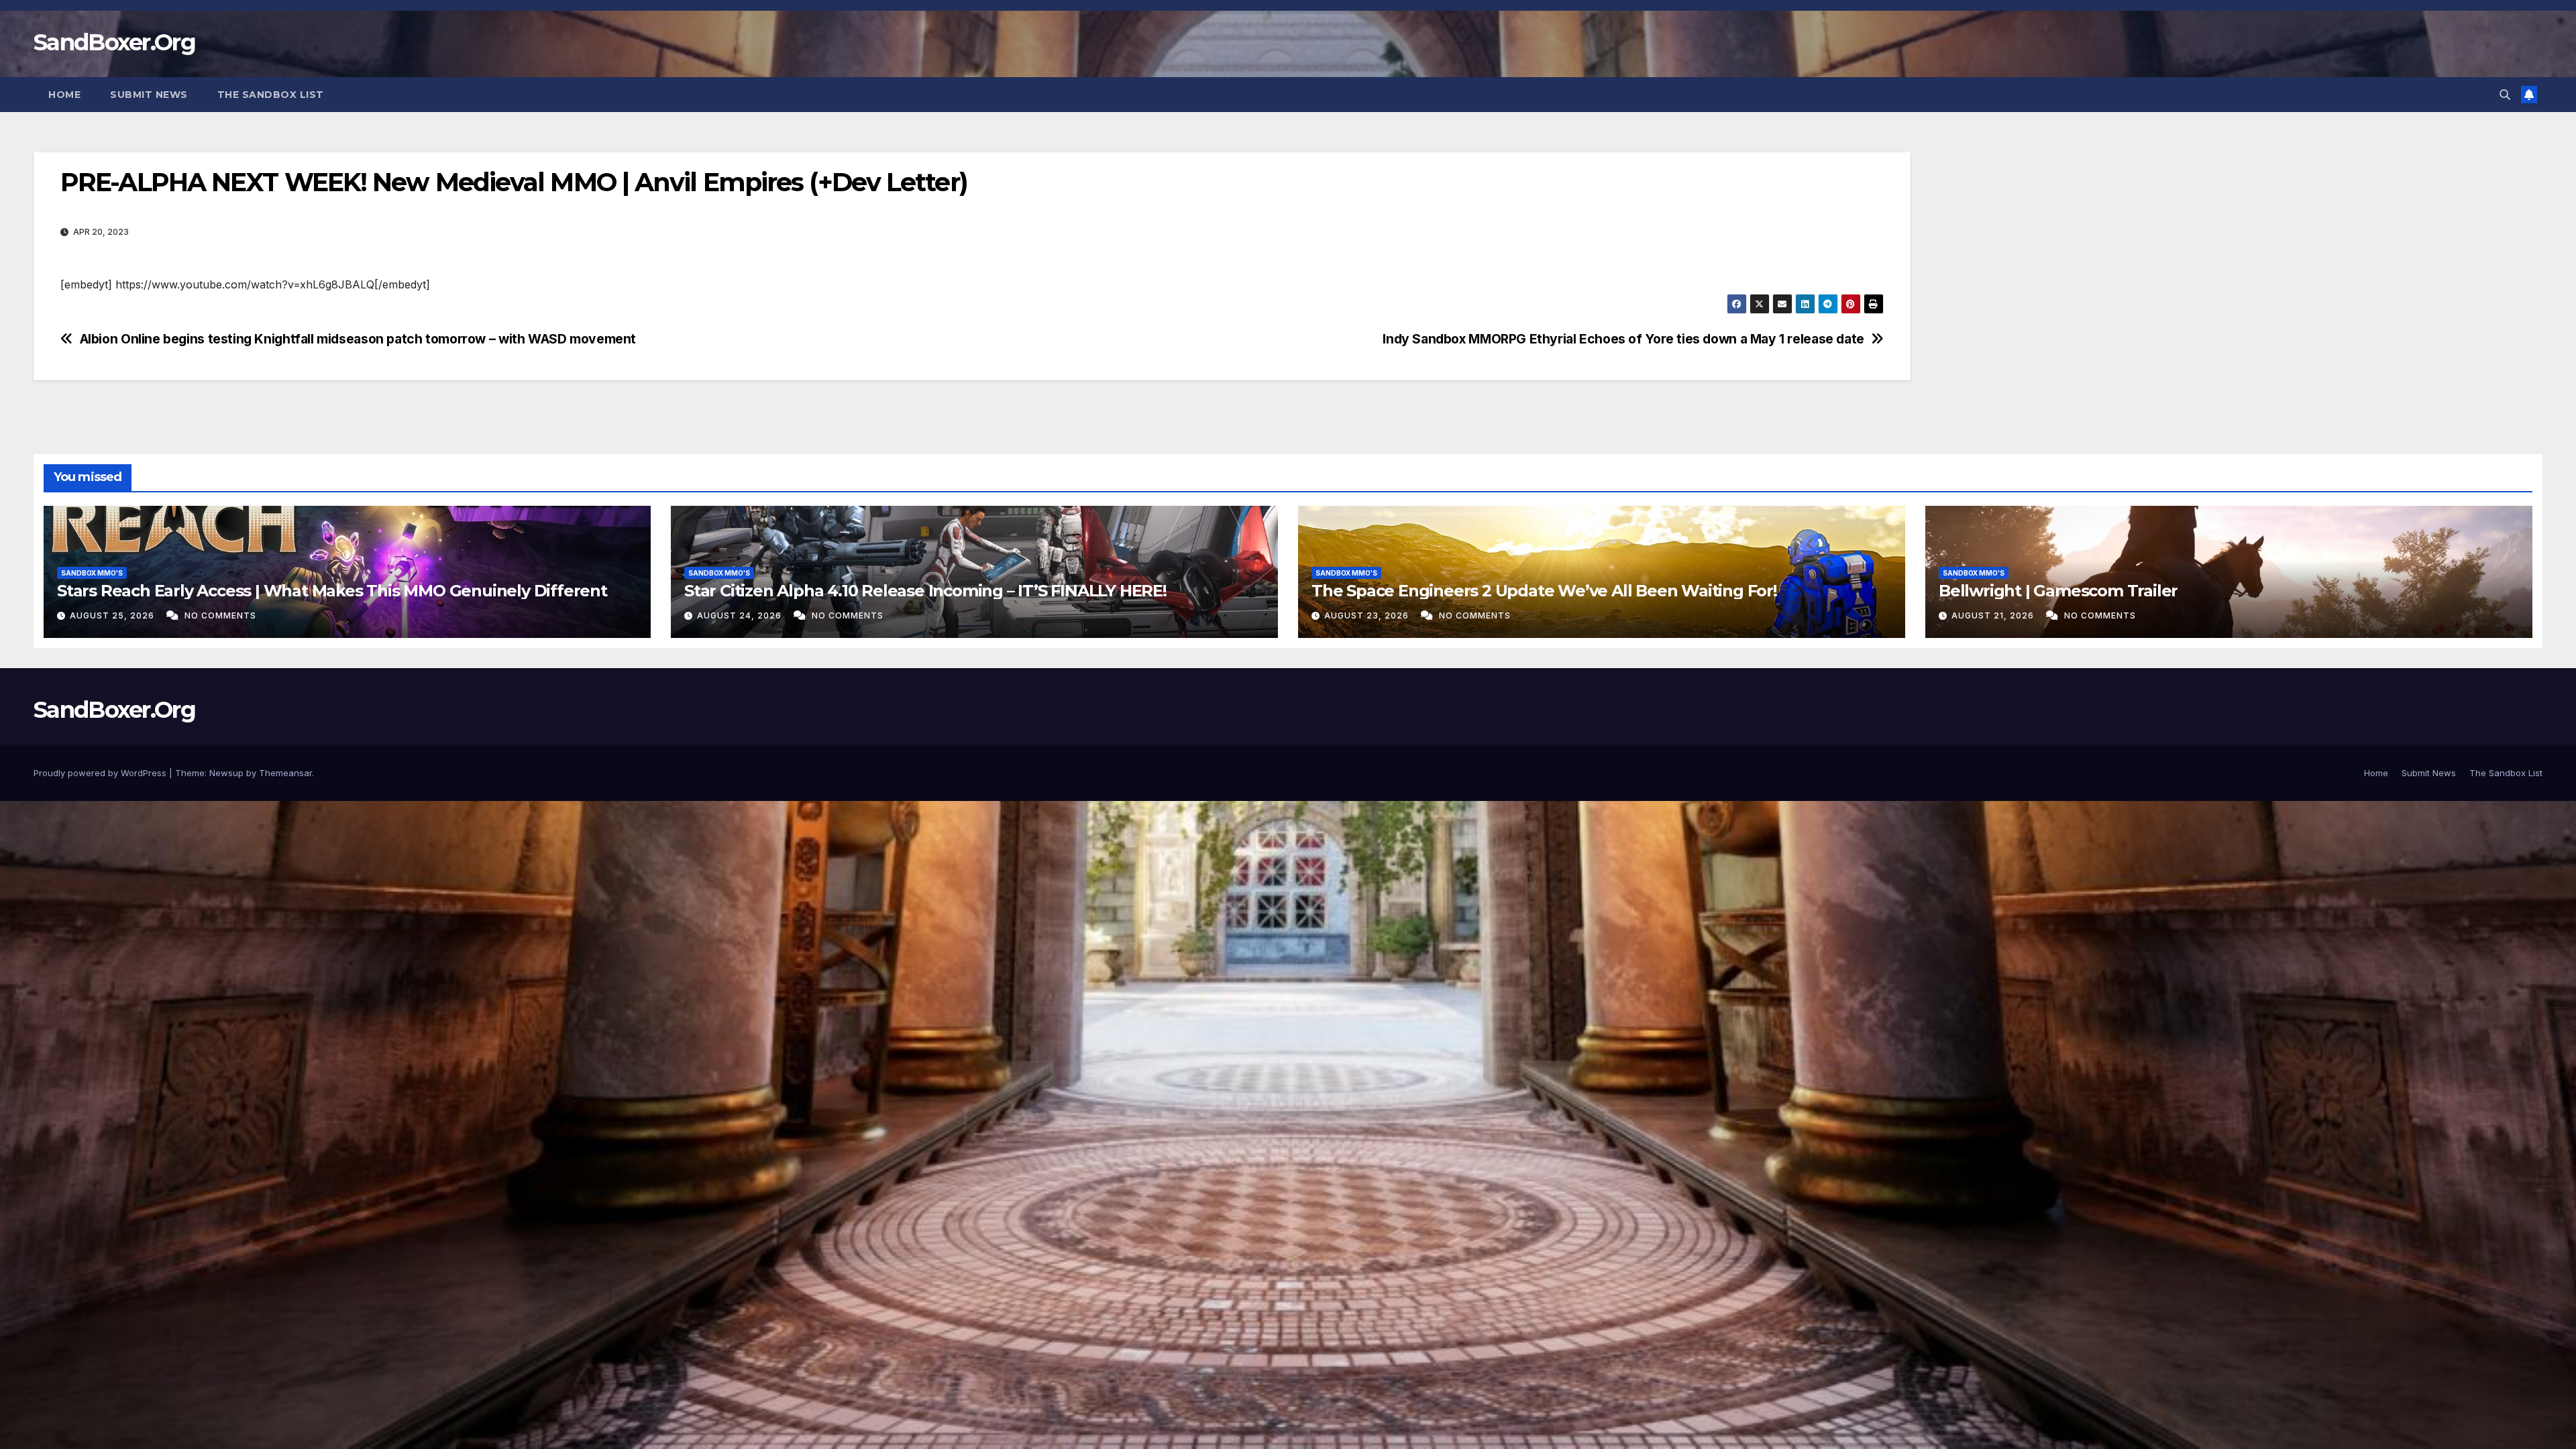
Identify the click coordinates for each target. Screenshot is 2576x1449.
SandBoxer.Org (114, 42)
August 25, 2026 (113, 615)
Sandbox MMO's (92, 573)
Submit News (149, 95)
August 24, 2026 (741, 615)
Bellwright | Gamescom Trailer (2058, 591)
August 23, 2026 (1368, 615)
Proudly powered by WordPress (101, 773)
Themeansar (285, 773)
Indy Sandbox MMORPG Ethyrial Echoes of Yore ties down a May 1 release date (1623, 339)
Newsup (226, 773)
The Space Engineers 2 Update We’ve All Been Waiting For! (1544, 591)
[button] (2505, 95)
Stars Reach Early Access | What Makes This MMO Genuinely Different (332, 591)
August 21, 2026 (1994, 615)
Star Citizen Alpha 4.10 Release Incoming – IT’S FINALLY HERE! (925, 591)
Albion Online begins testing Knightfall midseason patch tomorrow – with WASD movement (358, 339)
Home (64, 95)
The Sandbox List (271, 95)
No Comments (220, 615)
